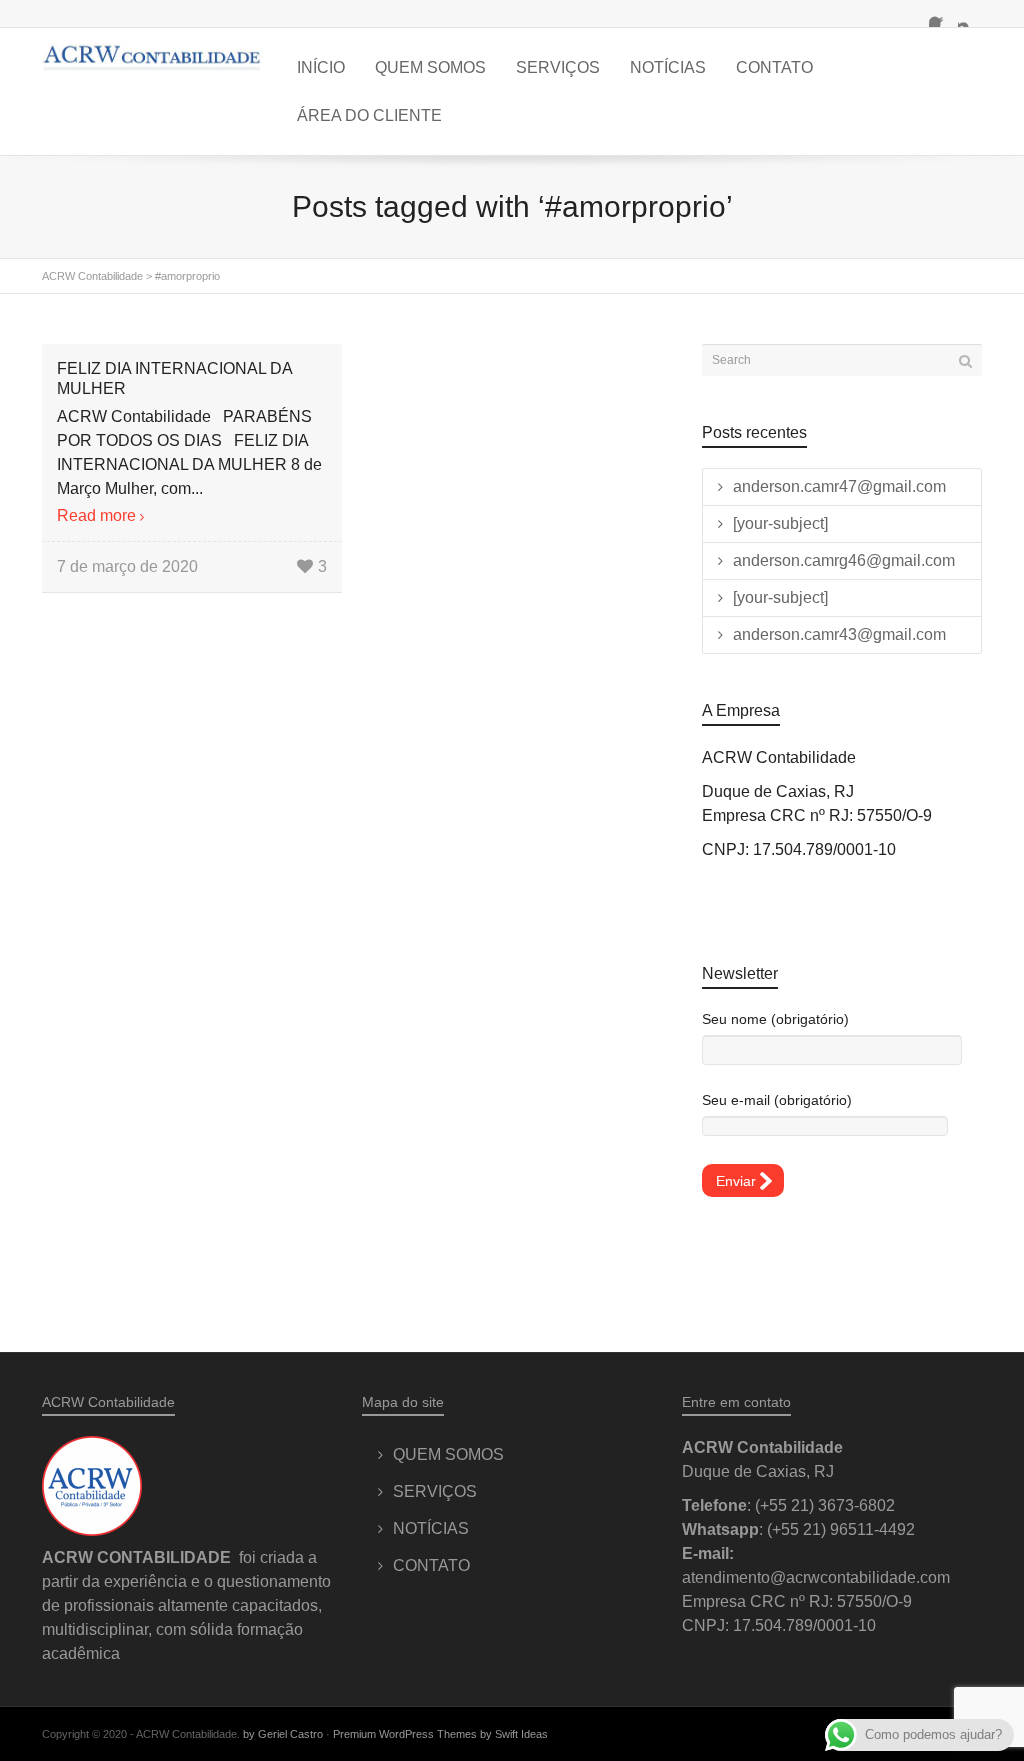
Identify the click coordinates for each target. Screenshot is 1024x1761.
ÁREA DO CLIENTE (369, 115)
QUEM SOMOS (430, 67)
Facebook (941, 15)
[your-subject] (780, 523)
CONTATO (774, 67)
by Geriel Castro (283, 1734)
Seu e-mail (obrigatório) (777, 1100)
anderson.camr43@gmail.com (839, 634)
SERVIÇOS (558, 67)
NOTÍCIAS (668, 67)
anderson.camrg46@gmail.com (844, 560)
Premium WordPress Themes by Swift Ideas (440, 1734)
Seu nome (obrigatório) (775, 1019)
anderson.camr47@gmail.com (839, 486)
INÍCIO (321, 67)
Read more (96, 515)
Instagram (970, 15)
